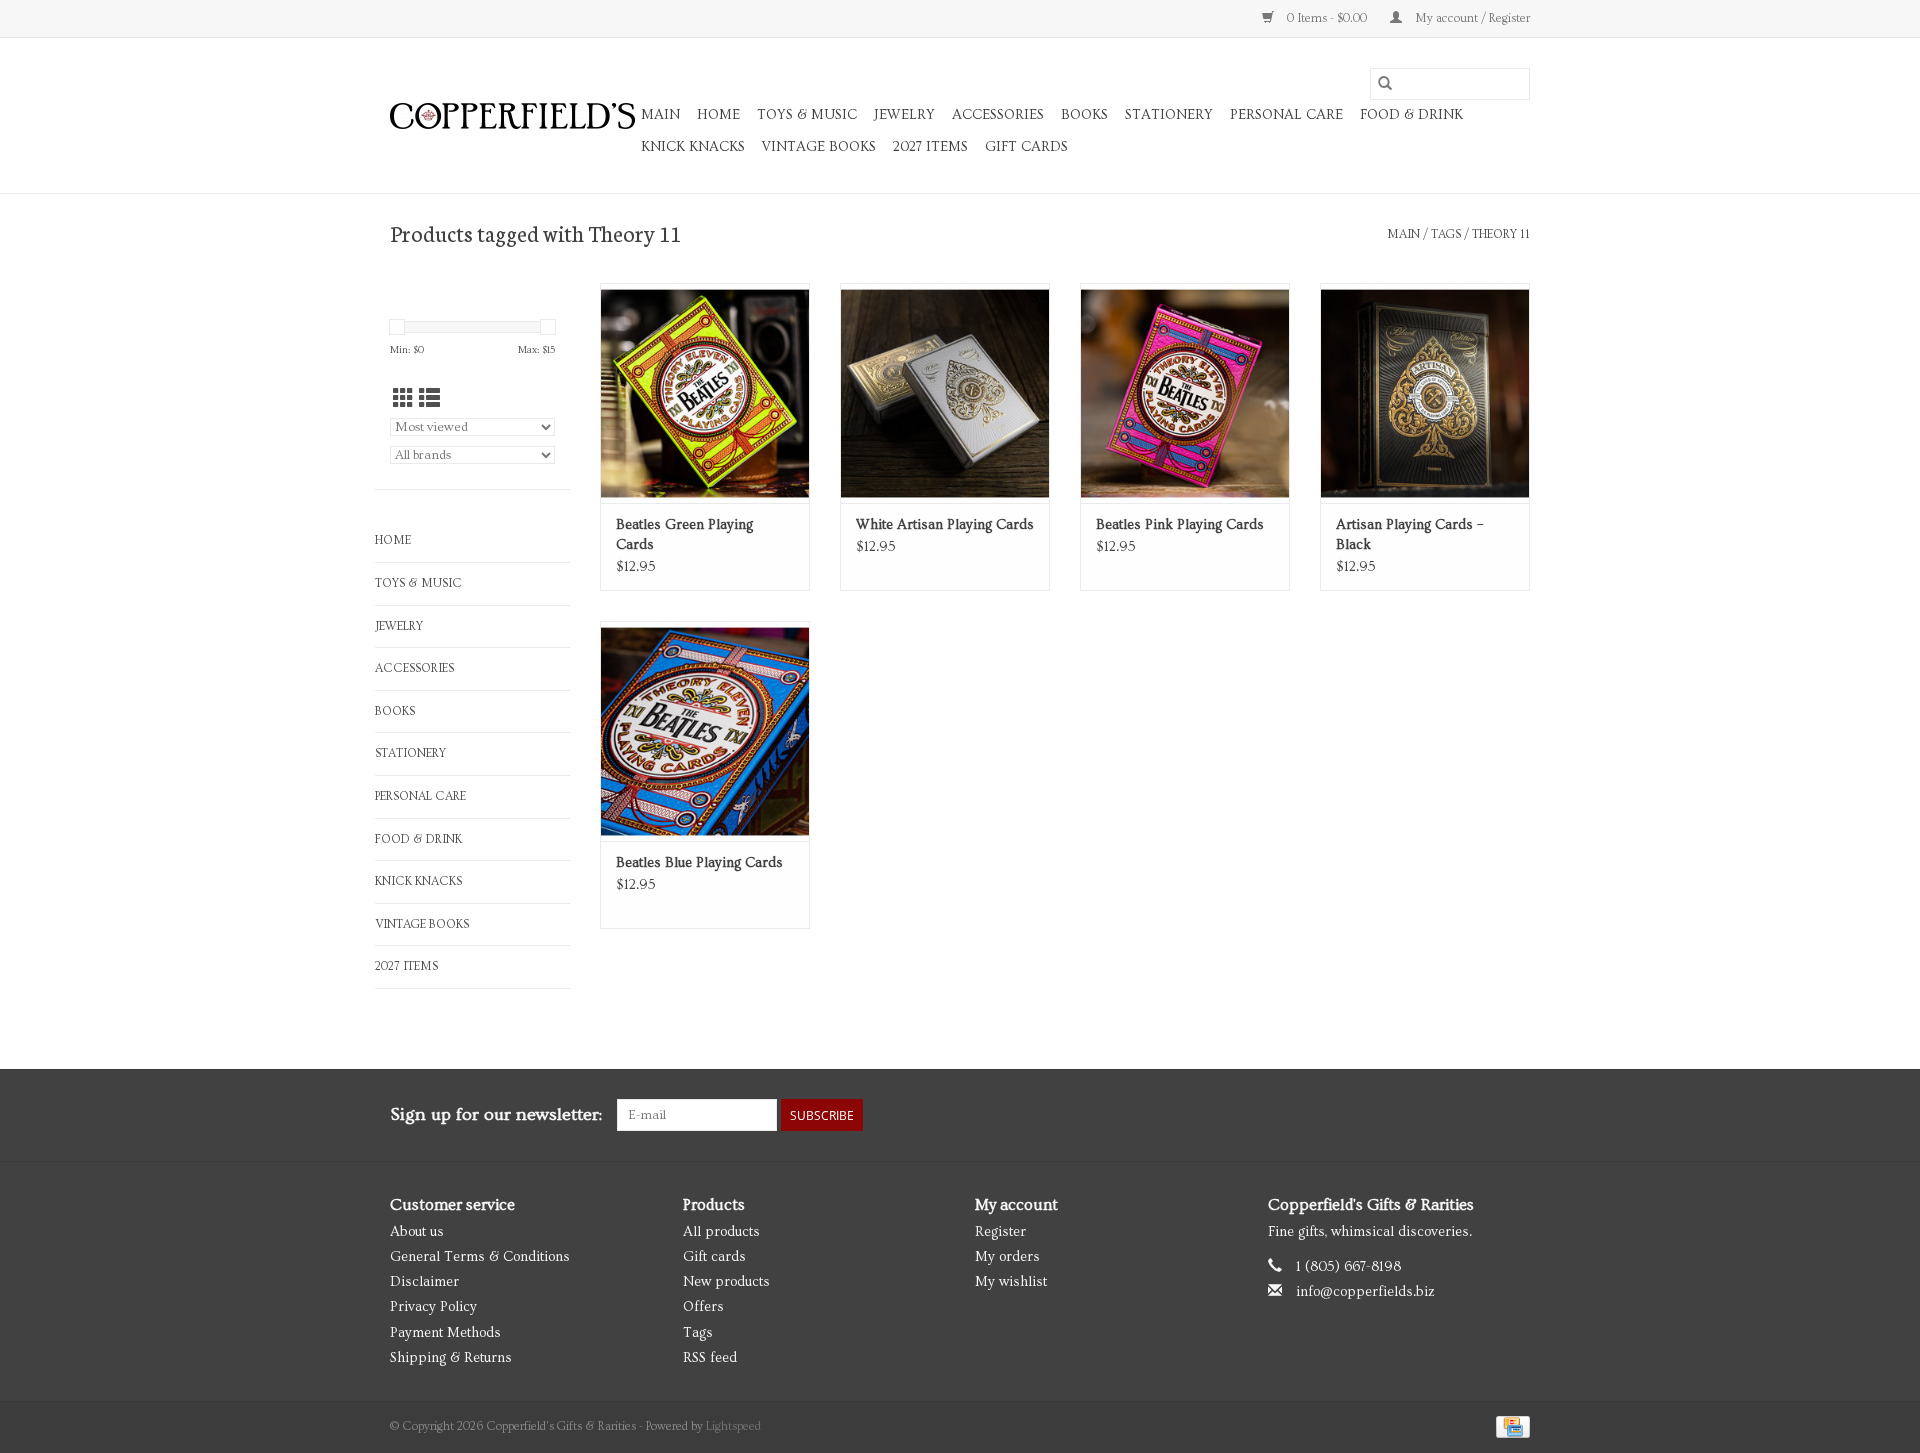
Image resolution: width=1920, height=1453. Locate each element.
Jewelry (904, 115)
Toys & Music (807, 115)
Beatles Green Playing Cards (684, 535)
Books (1084, 115)
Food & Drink (1411, 115)
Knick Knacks (693, 147)
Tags (1446, 234)
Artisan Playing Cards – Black (1410, 535)
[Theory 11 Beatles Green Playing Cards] (705, 393)
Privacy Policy (433, 1307)
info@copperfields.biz (1365, 1292)
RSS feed (710, 1358)
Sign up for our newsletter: (496, 1114)
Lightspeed (733, 1426)
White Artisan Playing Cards (945, 525)
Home (718, 115)
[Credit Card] (1509, 1424)
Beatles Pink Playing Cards (1180, 525)
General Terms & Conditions (480, 1257)
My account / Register (1471, 18)
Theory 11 (1501, 234)
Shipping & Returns (451, 1358)
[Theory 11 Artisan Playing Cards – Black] (1425, 393)
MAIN (660, 115)
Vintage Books (819, 147)
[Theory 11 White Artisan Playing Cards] (945, 393)
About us (417, 1232)
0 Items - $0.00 (1327, 18)
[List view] (429, 399)
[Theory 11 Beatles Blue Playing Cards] (705, 731)
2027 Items (930, 147)
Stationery (1169, 115)
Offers (703, 1307)
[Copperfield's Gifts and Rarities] (512, 116)
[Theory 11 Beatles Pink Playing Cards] (1185, 393)
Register (1000, 1232)
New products (726, 1282)
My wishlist (1011, 1282)
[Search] (1385, 84)
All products (721, 1232)
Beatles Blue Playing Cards (699, 863)
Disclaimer (424, 1282)
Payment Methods (445, 1333)
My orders (1007, 1257)
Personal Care (1286, 115)
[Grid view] (403, 399)
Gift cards (1026, 147)
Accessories (998, 115)
